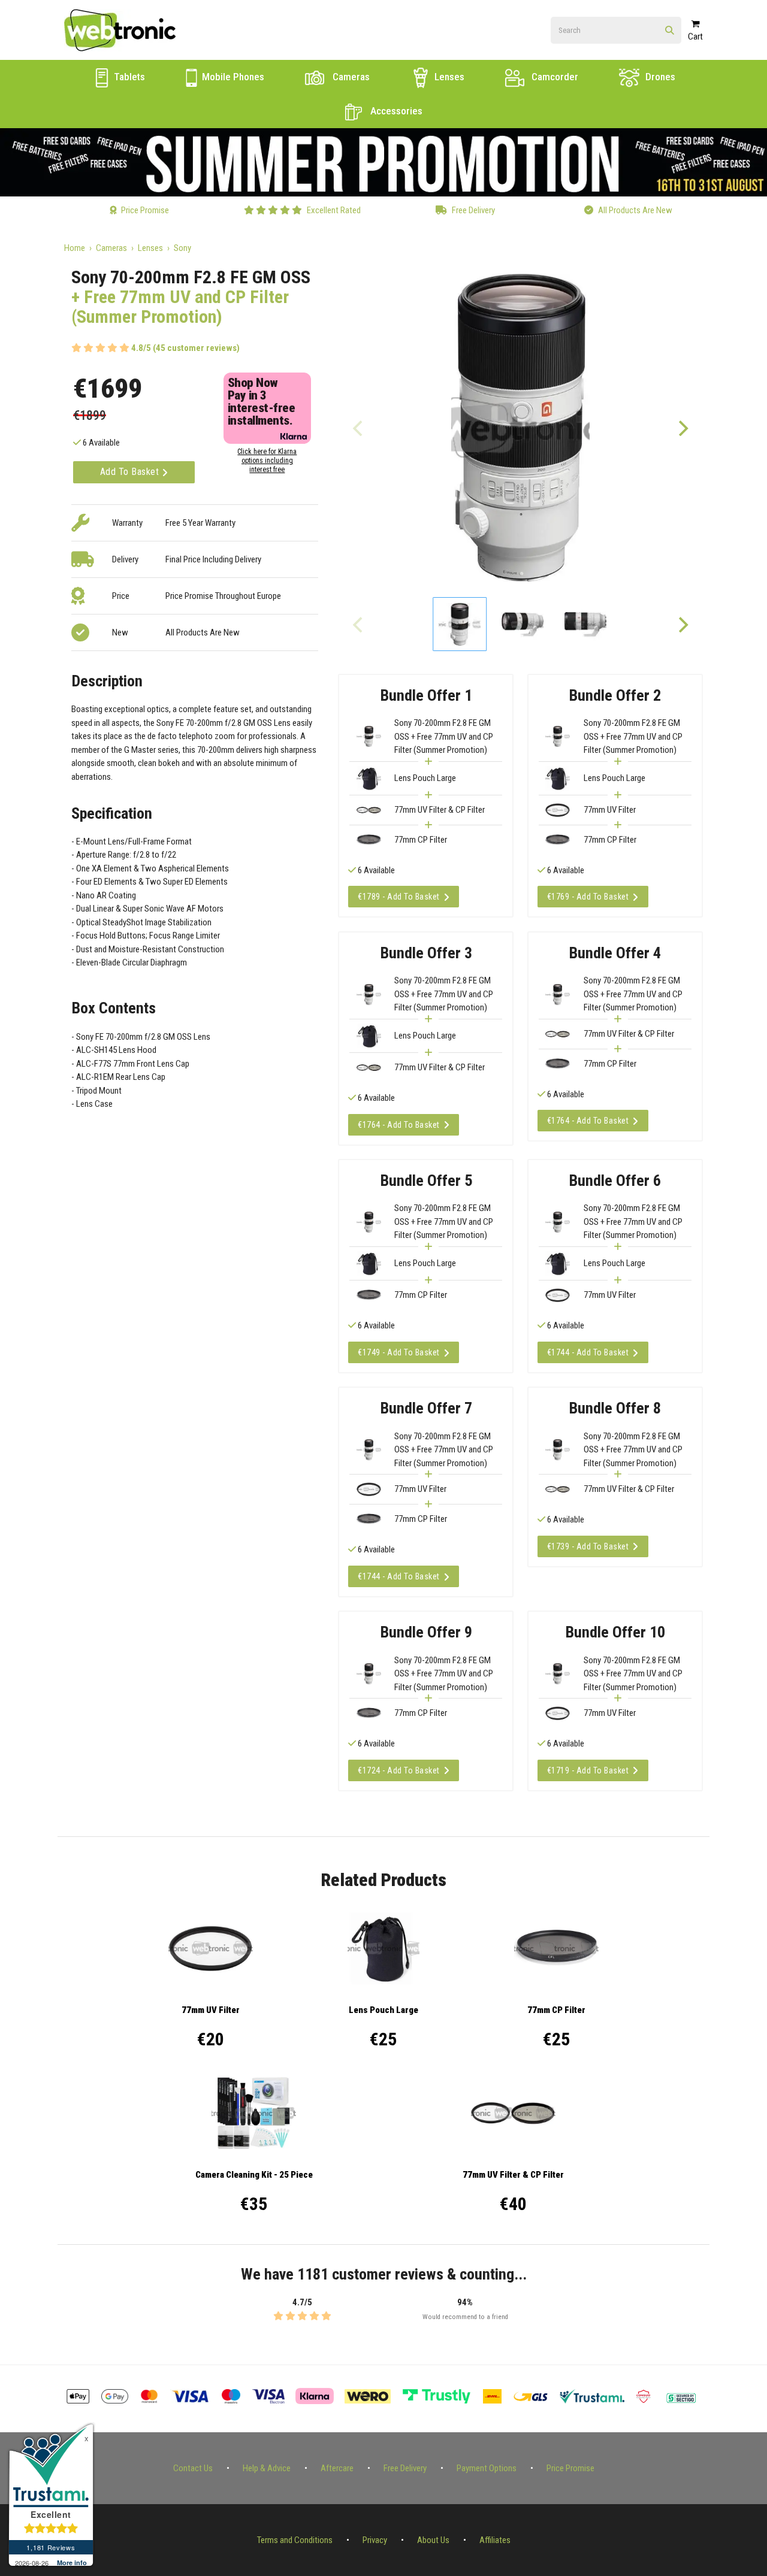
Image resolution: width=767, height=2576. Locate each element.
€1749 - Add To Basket (399, 1352)
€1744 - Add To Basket (588, 1352)
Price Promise (570, 2468)
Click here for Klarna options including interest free (267, 461)
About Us (433, 2540)
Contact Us (193, 2468)
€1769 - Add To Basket (588, 897)
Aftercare (337, 2468)
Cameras (350, 77)
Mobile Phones (232, 77)
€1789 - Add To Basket (399, 897)
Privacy (375, 2540)
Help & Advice (267, 2468)
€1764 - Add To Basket (399, 1125)
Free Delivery (405, 2468)
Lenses (448, 77)
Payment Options (487, 2468)
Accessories (395, 111)
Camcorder (554, 77)
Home (75, 248)
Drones (659, 77)
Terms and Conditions (295, 2540)
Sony (182, 248)
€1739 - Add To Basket (588, 1546)
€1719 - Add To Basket (588, 1770)
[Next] (683, 428)
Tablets (128, 77)
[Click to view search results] (670, 31)
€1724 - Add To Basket (399, 1770)
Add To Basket (131, 472)
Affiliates (495, 2540)
